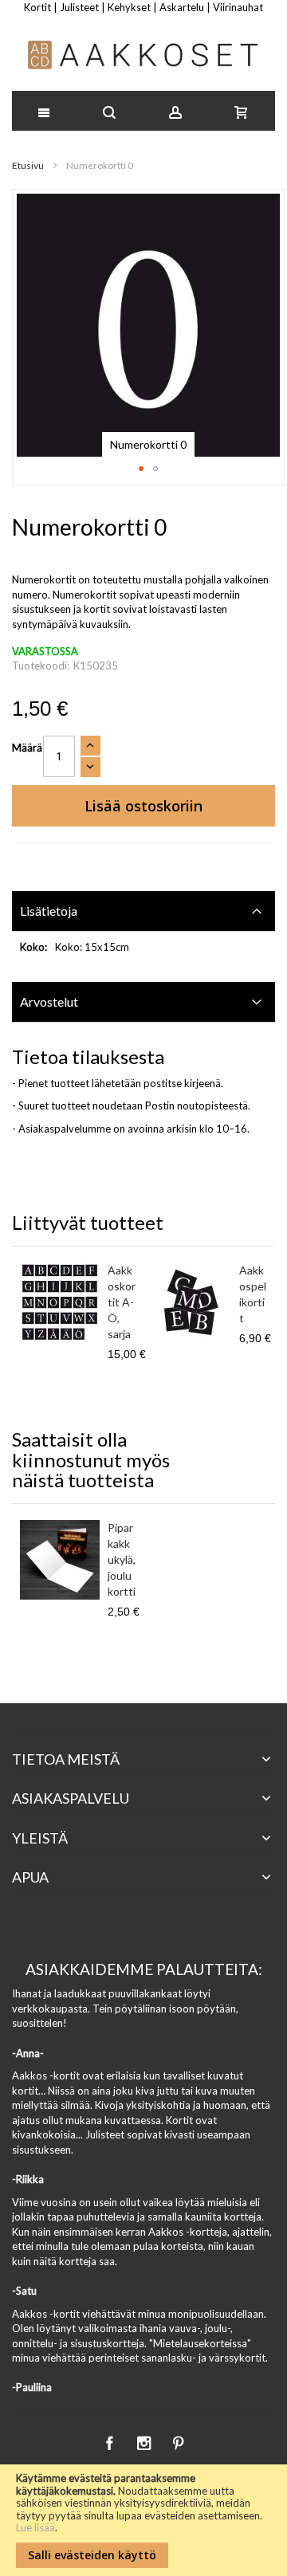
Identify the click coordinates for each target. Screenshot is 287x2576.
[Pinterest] (178, 2441)
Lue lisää (35, 2527)
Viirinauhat (238, 7)
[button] (141, 469)
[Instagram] (145, 2441)
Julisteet (79, 7)
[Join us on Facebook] (110, 2441)
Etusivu (28, 165)
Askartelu (182, 7)
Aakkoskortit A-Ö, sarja (122, 1302)
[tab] (143, 911)
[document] (143, 2520)
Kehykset (129, 7)
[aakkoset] (144, 55)
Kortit (37, 7)
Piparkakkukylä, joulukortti (122, 1559)
